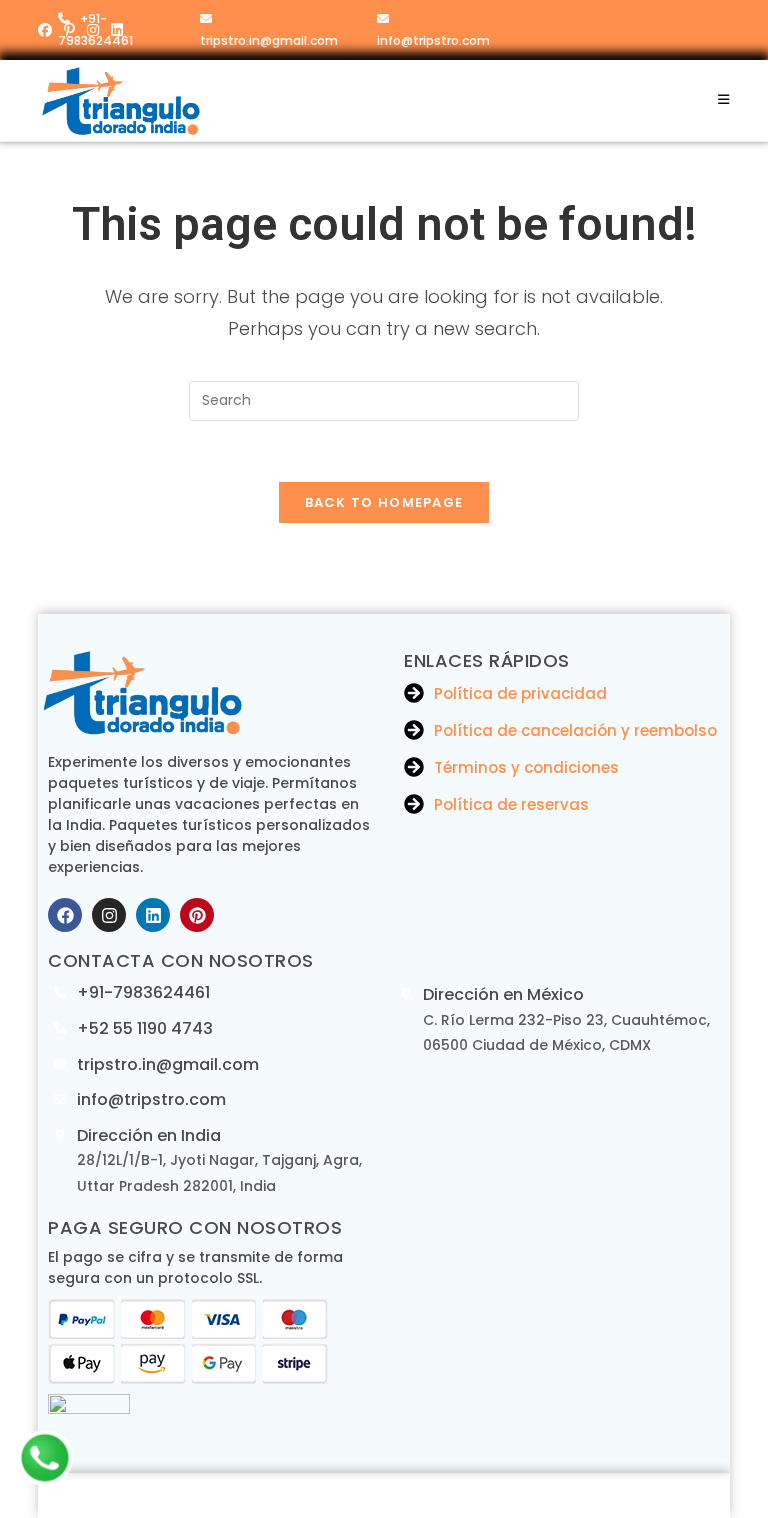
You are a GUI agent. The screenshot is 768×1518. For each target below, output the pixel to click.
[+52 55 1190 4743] (60, 1028)
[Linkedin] (153, 915)
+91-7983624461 (143, 992)
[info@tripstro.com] (60, 1099)
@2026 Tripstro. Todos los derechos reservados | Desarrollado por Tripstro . (384, 1495)
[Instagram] (109, 915)
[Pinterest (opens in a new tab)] (69, 30)
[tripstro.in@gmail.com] (60, 1064)
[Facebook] (65, 915)
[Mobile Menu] (724, 99)
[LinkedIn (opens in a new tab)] (117, 30)
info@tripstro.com (433, 40)
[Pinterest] (197, 915)
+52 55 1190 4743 (145, 1028)
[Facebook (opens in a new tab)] (48, 30)
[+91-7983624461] (60, 992)
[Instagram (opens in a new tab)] (93, 30)
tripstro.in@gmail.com (269, 40)
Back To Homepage (384, 502)
